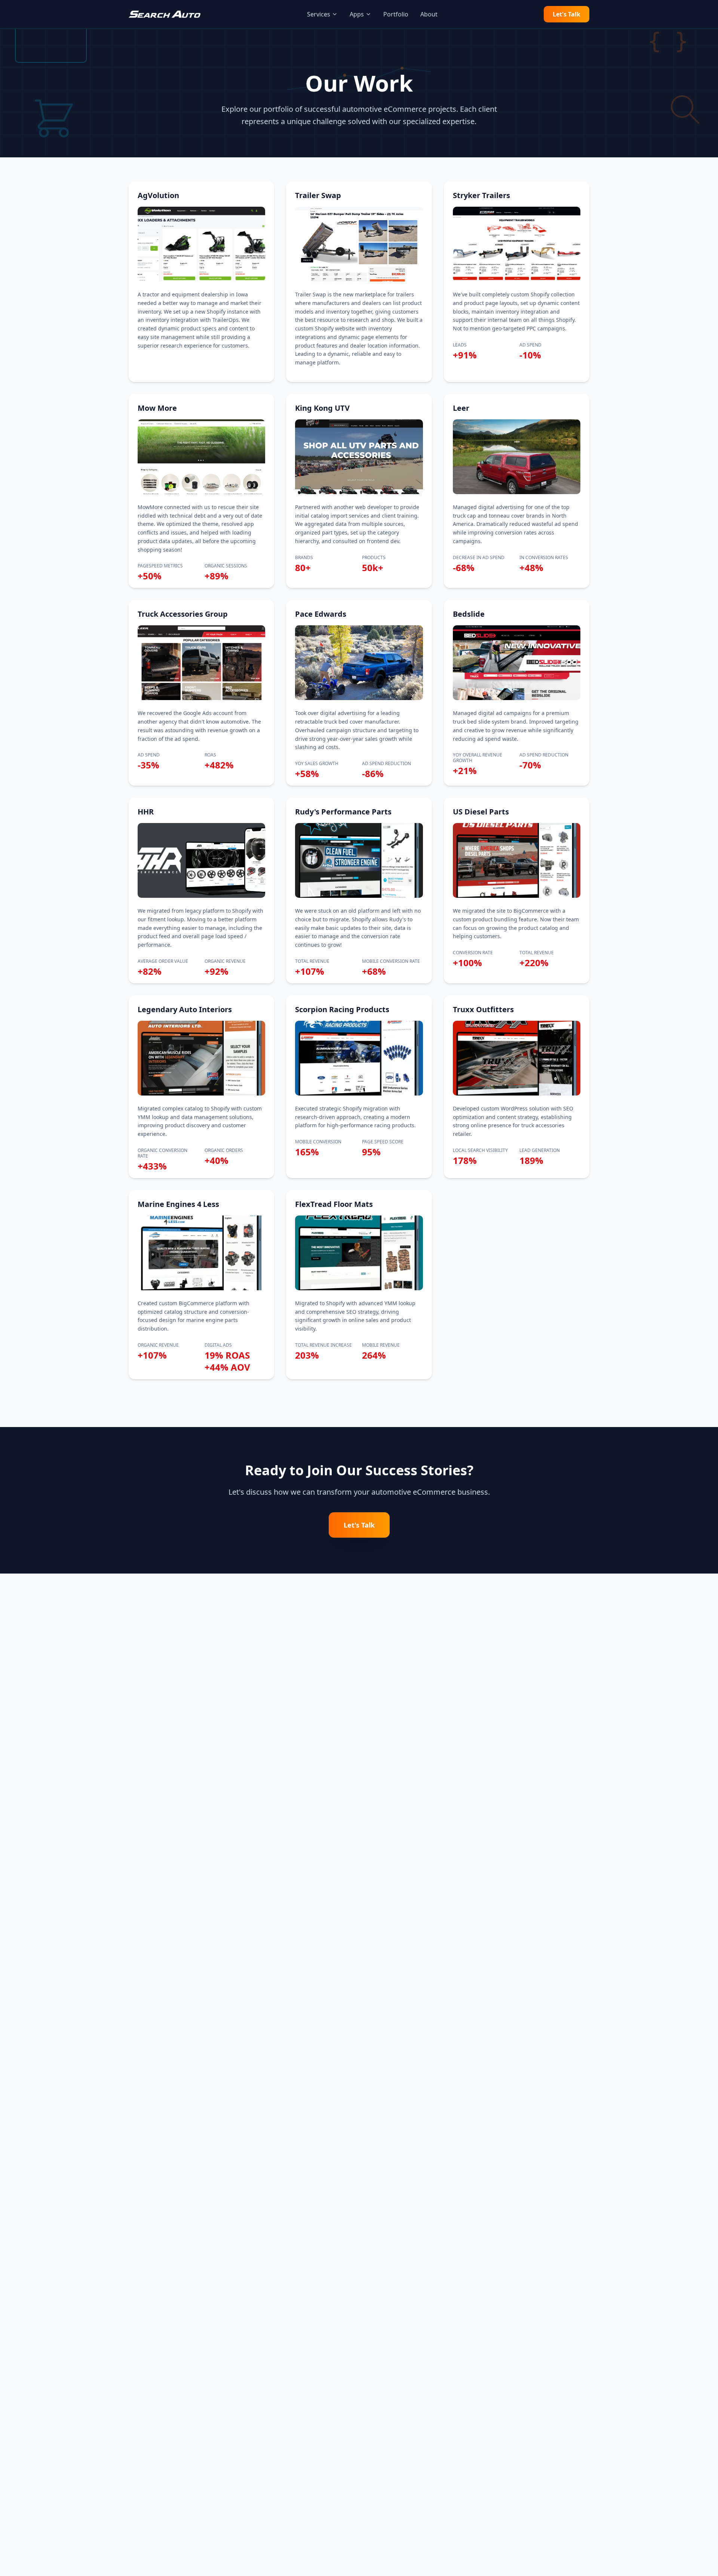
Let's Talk (567, 14)
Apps (357, 14)
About (429, 14)
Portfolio (396, 14)
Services (319, 14)
